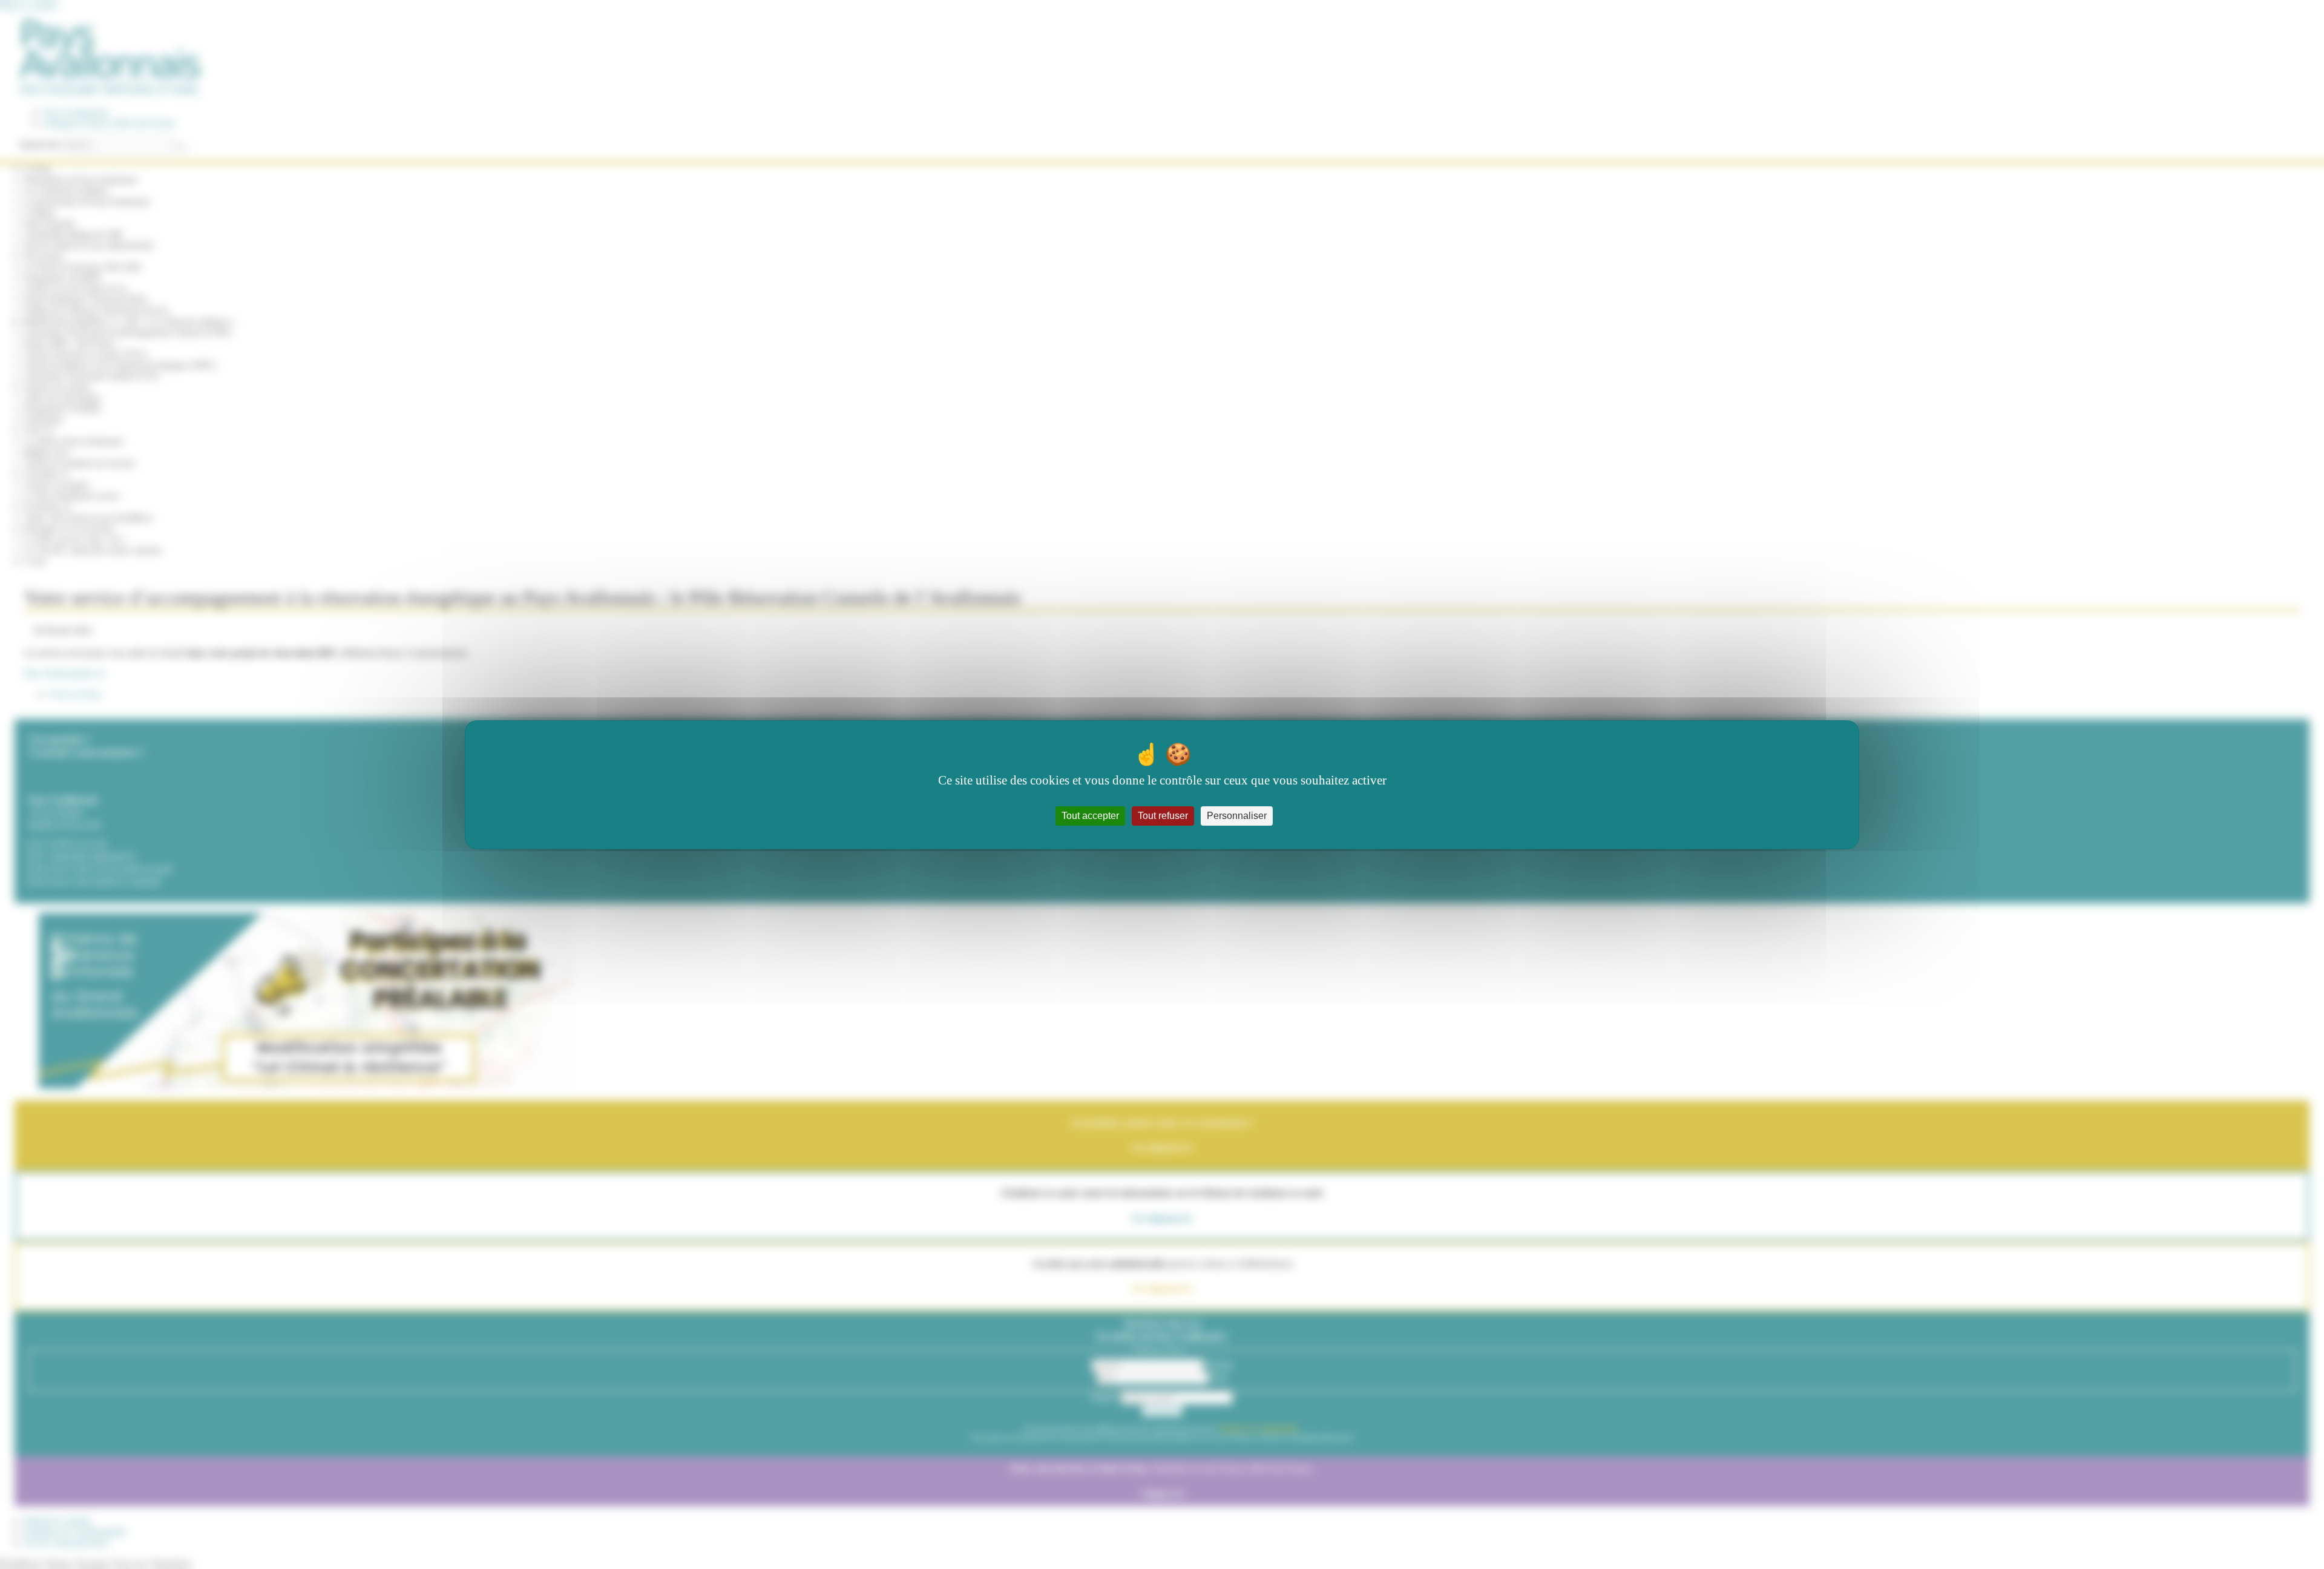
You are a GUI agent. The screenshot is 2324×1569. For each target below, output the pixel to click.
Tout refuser (1163, 816)
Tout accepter (1090, 816)
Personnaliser (1237, 816)
